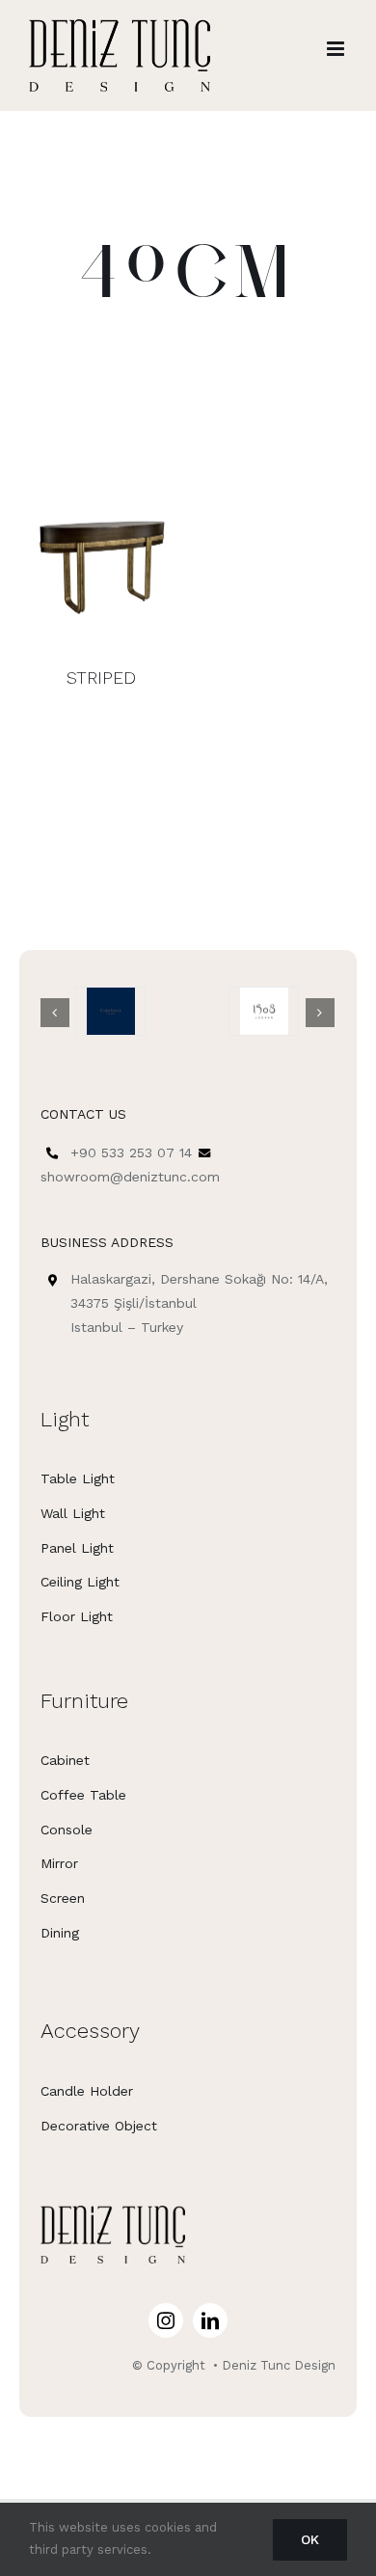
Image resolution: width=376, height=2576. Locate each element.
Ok (310, 2539)
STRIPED (101, 678)
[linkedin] (210, 2320)
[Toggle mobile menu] (337, 49)
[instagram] (166, 2320)
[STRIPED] (101, 555)
